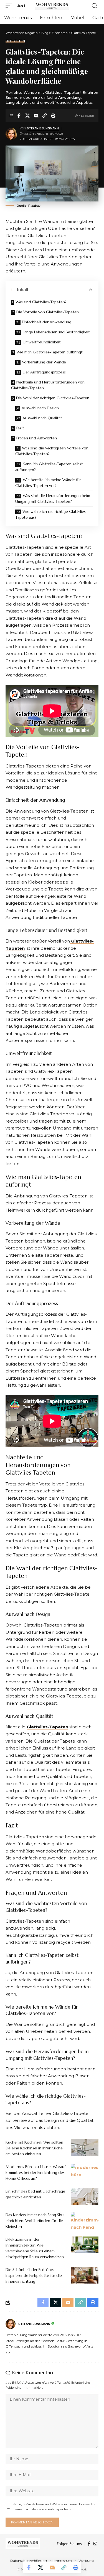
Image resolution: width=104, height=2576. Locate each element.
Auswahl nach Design (40, 408)
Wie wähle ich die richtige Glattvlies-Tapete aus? (51, 514)
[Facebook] (89, 2544)
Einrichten (15, 41)
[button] (10, 6)
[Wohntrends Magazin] (52, 6)
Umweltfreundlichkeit (42, 342)
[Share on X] (27, 115)
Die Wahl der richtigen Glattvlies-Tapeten (53, 398)
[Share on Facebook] (19, 115)
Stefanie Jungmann (43, 128)
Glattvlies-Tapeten (47, 1727)
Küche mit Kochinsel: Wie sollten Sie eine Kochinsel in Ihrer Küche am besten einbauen (34, 2148)
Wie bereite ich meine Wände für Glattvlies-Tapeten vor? (48, 483)
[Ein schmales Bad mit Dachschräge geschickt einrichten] (85, 2197)
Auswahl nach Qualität (42, 418)
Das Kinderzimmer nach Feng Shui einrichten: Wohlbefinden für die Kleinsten (35, 2221)
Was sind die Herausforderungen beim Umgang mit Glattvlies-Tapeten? (53, 499)
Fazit (20, 428)
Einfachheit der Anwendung (47, 322)
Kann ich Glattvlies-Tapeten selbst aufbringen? (49, 467)
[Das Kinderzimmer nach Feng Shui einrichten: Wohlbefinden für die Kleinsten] (85, 2220)
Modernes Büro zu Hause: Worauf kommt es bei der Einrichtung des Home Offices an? (36, 2172)
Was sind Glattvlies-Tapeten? (41, 302)
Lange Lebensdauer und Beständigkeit (56, 332)
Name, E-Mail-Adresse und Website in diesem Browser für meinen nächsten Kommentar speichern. (54, 2507)
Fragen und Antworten (37, 438)
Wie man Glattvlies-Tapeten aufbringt (50, 352)
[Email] (36, 115)
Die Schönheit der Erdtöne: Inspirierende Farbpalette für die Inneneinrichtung (34, 2275)
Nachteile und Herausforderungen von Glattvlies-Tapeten (48, 385)
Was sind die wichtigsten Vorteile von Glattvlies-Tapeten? (52, 451)
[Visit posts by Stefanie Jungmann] (11, 134)
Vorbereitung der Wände (44, 362)
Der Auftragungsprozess (44, 372)
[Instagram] (95, 2544)
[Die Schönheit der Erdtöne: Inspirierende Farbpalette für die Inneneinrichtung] (85, 2275)
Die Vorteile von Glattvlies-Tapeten (48, 312)
